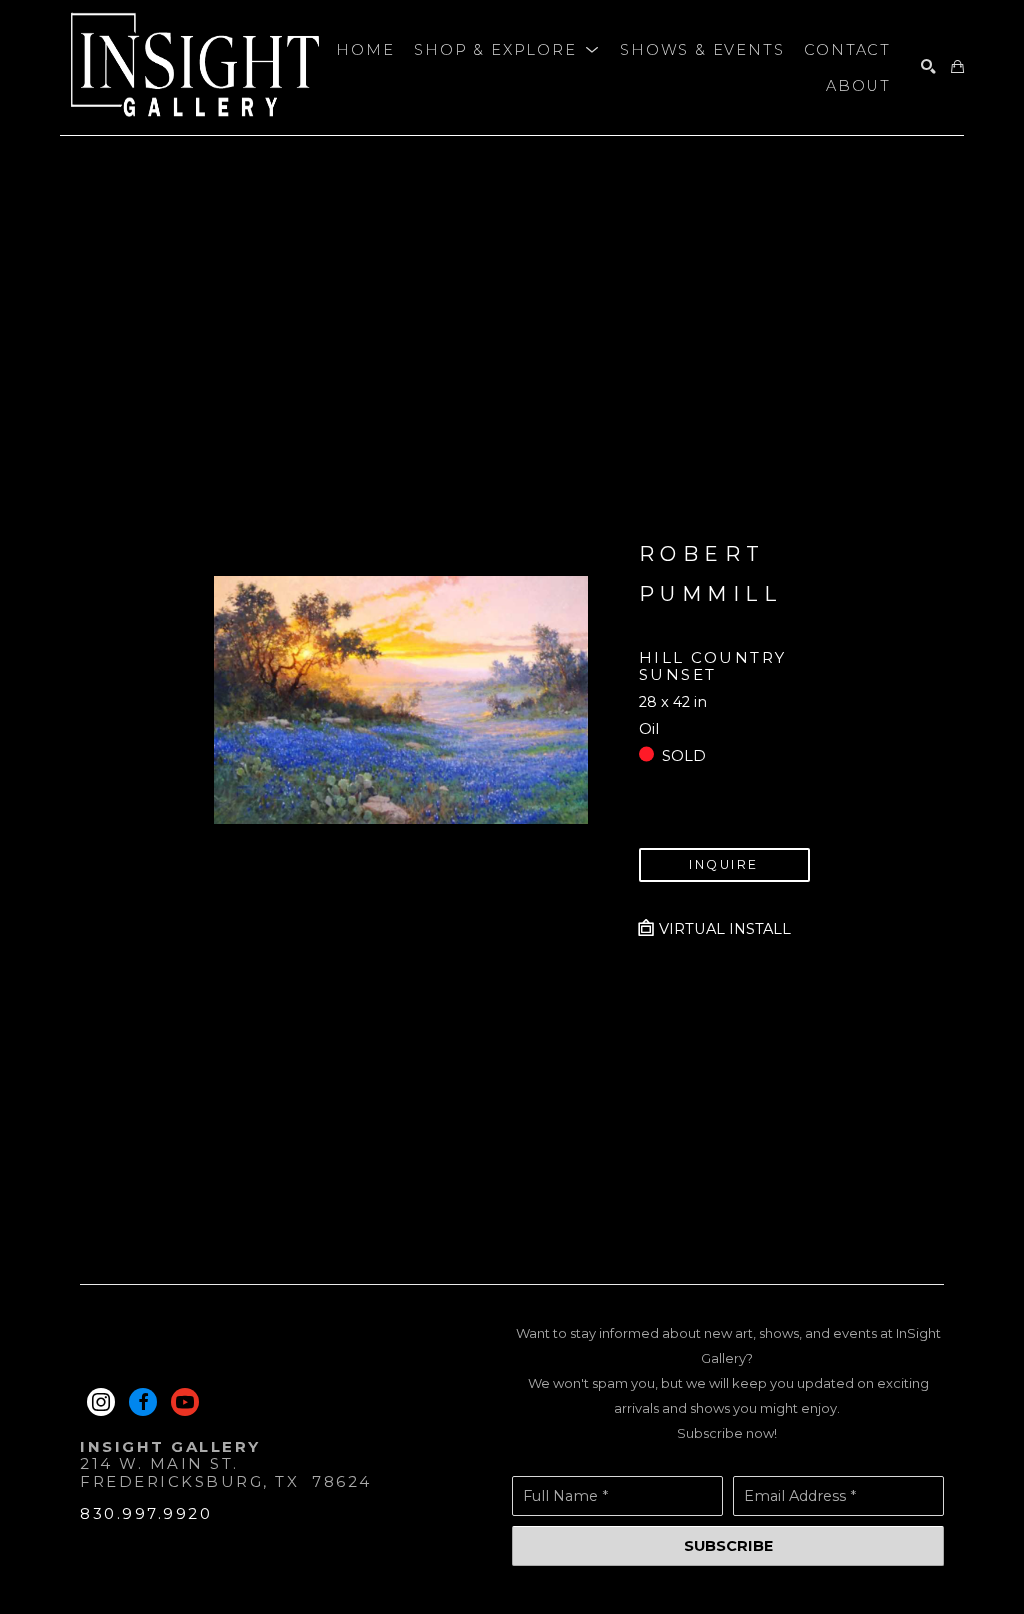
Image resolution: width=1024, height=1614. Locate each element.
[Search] (928, 67)
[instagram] (101, 1402)
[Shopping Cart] (957, 67)
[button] (507, 50)
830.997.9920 (146, 1513)
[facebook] (143, 1402)
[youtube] (185, 1402)
